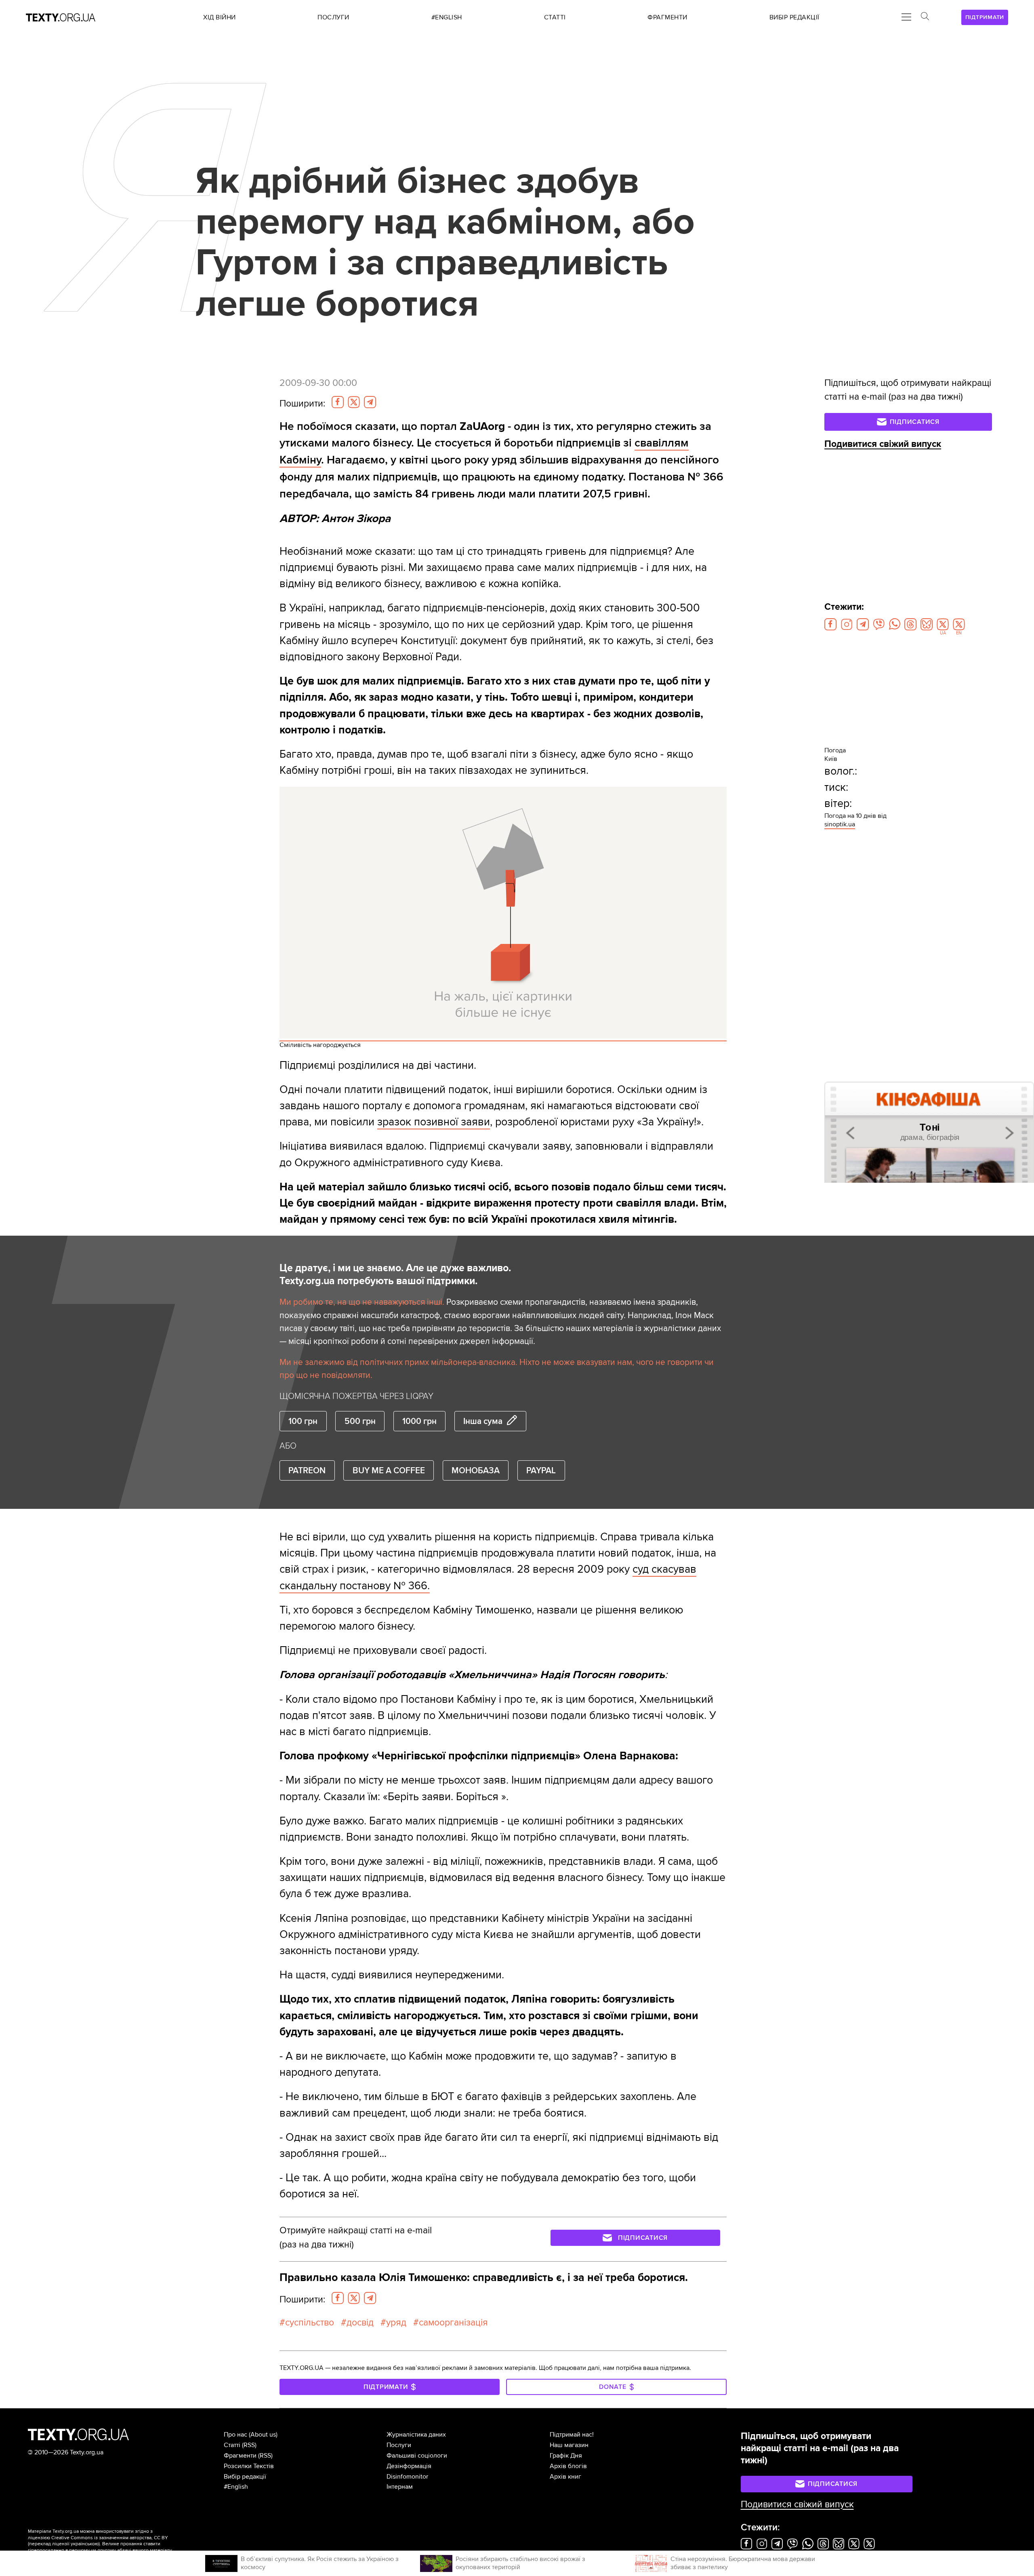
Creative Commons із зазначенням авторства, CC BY (110, 2538)
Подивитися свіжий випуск (883, 444)
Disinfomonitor (407, 2477)
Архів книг (565, 2477)
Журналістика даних (416, 2435)
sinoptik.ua (840, 824)
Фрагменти (240, 2456)
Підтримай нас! (572, 2435)
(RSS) (249, 2445)
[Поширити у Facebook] (338, 402)
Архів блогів (568, 2466)
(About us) (263, 2435)
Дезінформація (409, 2466)
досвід (360, 2323)
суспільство (310, 2323)
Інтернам (400, 2487)
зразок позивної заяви (434, 1122)
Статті (232, 2445)
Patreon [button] (307, 1470)
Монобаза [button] (476, 1470)
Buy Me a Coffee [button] (389, 1470)
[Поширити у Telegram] (370, 402)
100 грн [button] (303, 1421)
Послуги (399, 2445)
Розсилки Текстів (249, 2466)
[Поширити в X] (354, 402)
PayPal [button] (541, 1470)
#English (236, 2487)
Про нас (235, 2435)
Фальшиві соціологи (417, 2456)
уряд (396, 2323)
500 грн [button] (360, 1421)
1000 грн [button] (419, 1421)
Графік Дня (566, 2456)
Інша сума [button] (483, 1421)
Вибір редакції (245, 2477)
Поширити (302, 404)
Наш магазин (569, 2445)
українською (85, 2544)
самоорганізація (453, 2323)
